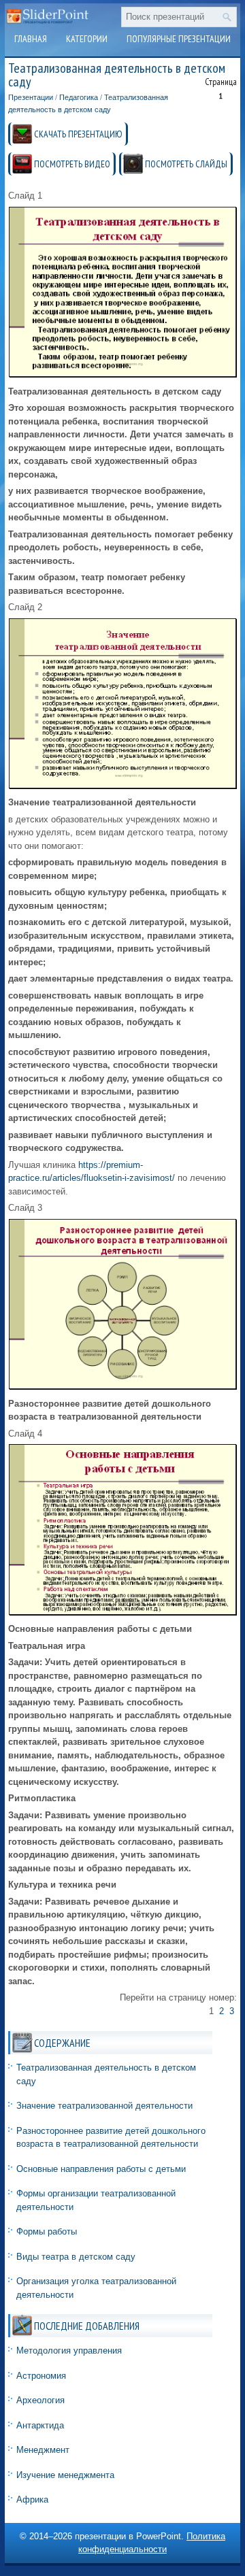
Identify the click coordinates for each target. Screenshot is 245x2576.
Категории (87, 39)
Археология (40, 2400)
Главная (31, 39)
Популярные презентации (179, 39)
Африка (32, 2499)
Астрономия (41, 2376)
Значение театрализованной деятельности (104, 2106)
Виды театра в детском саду (76, 2257)
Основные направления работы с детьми (101, 2169)
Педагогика (79, 97)
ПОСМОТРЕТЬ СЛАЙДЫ (186, 164)
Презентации (31, 97)
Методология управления (69, 2351)
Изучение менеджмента (65, 2475)
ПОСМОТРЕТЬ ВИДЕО (72, 164)
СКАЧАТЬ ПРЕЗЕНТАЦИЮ (78, 134)
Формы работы (47, 2231)
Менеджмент (43, 2450)
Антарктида (40, 2425)
